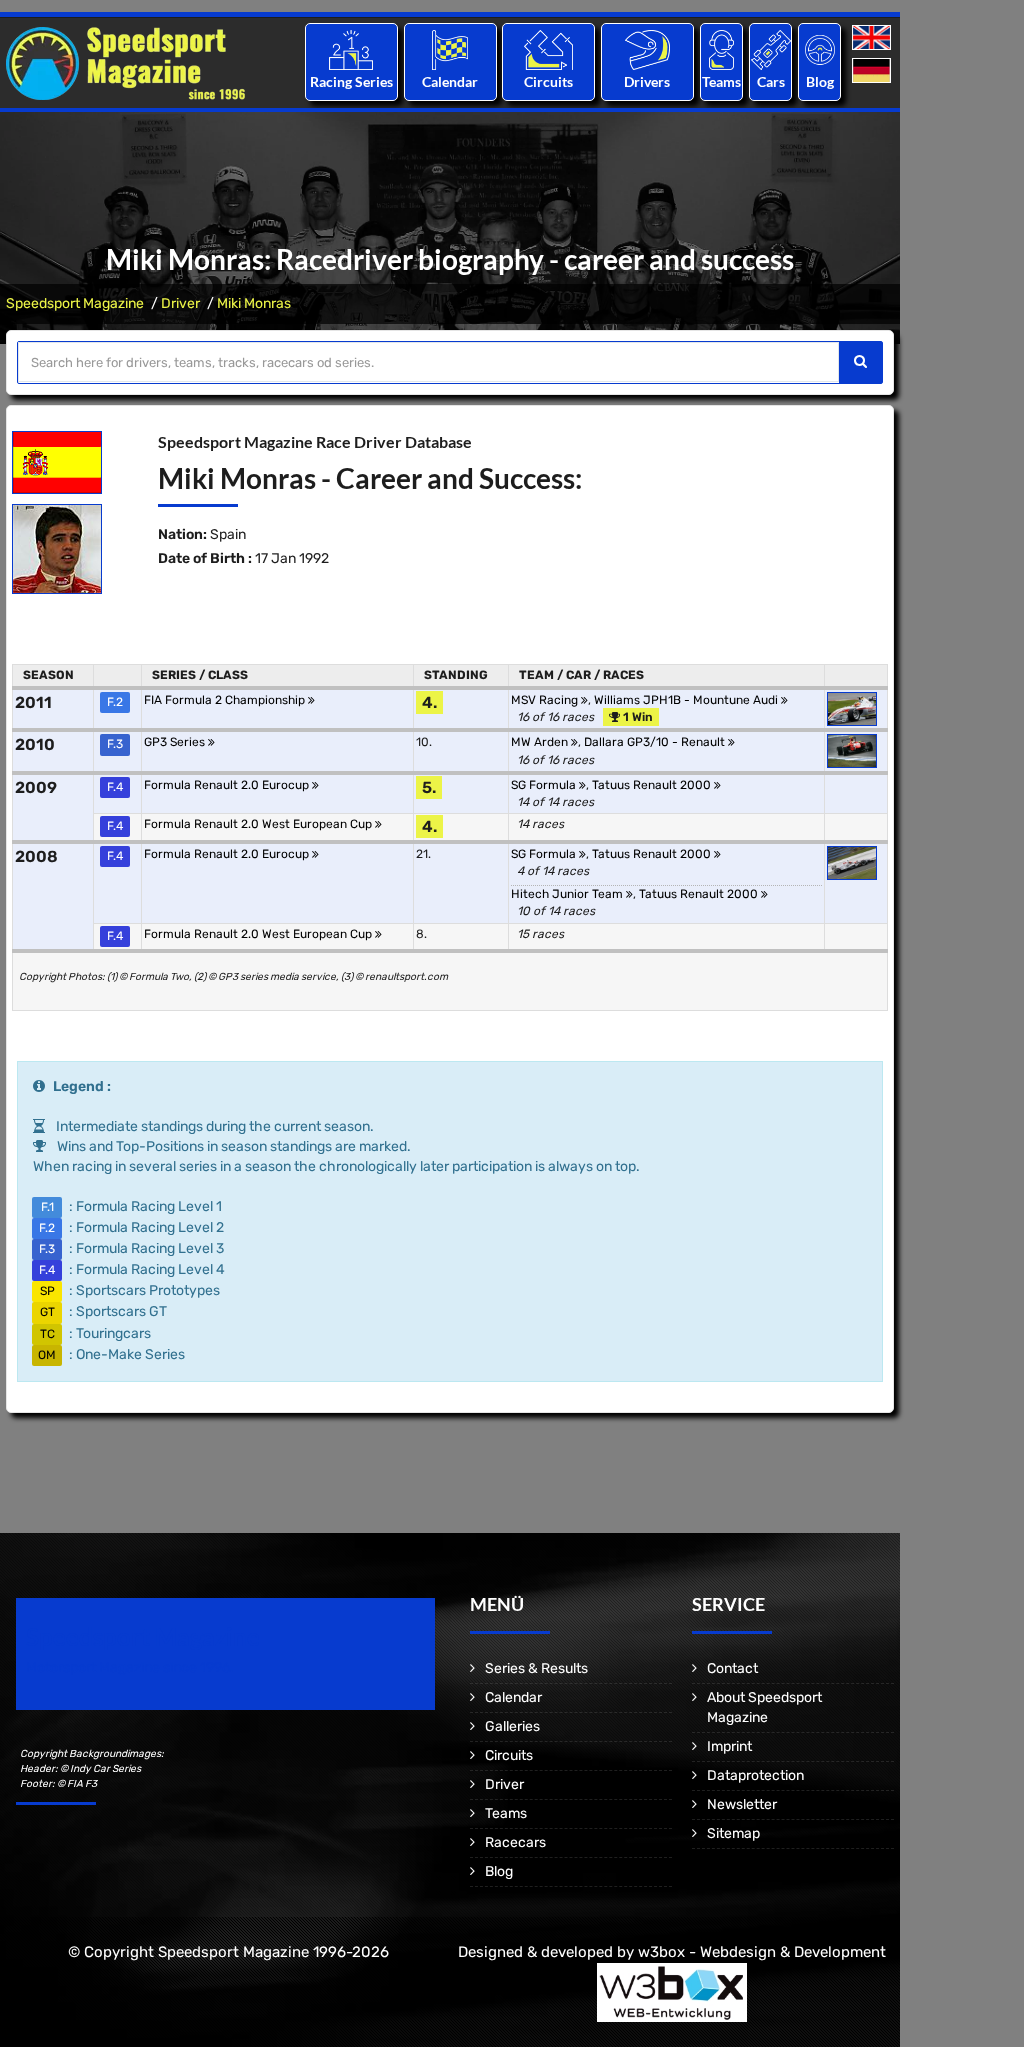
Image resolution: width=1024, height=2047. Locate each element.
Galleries (512, 1726)
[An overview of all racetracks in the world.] (548, 49)
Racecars (515, 1842)
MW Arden (541, 742)
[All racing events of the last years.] (450, 49)
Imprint (729, 1746)
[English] (873, 38)
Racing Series (351, 81)
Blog (820, 81)
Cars (771, 81)
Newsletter (742, 1804)
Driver (180, 303)
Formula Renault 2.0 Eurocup (228, 785)
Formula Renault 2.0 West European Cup (259, 824)
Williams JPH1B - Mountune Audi (687, 700)
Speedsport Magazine (75, 303)
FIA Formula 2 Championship (226, 700)
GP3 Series (176, 742)
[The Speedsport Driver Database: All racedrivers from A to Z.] (647, 49)
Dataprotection (755, 1775)
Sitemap (733, 1833)
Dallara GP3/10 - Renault (656, 742)
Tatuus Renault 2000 (653, 785)
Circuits (548, 81)
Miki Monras (254, 303)
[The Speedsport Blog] (820, 49)
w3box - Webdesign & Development (762, 1952)
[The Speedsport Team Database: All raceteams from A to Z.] (721, 49)
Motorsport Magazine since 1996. (130, 1667)
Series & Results (536, 1668)
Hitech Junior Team (568, 894)
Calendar (450, 81)
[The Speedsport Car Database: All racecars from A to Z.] (771, 49)
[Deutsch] (873, 71)
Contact (732, 1668)
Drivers (647, 81)
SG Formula (545, 785)
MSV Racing (546, 700)
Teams (721, 81)
